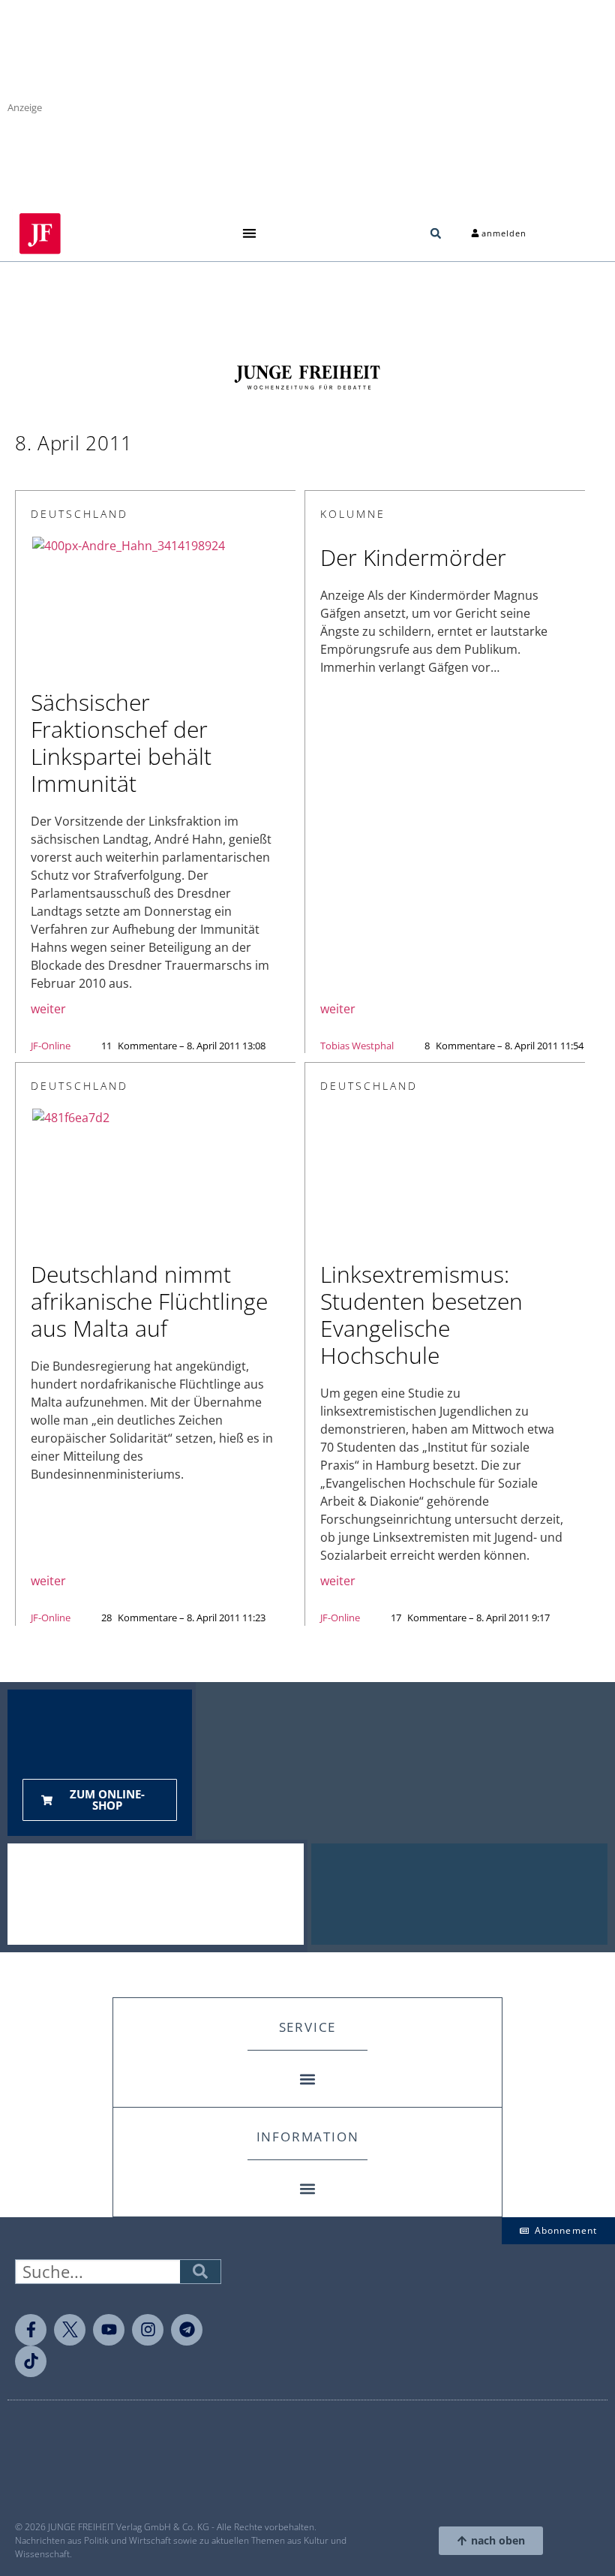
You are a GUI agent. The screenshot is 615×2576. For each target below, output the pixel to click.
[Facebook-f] (31, 2330)
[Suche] (200, 2272)
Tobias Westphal (357, 1046)
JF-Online (51, 1046)
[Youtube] (109, 2330)
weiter (48, 1009)
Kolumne (353, 514)
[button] (249, 234)
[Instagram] (148, 2330)
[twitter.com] (70, 2330)
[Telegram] (187, 2330)
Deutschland (79, 514)
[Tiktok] (31, 2361)
